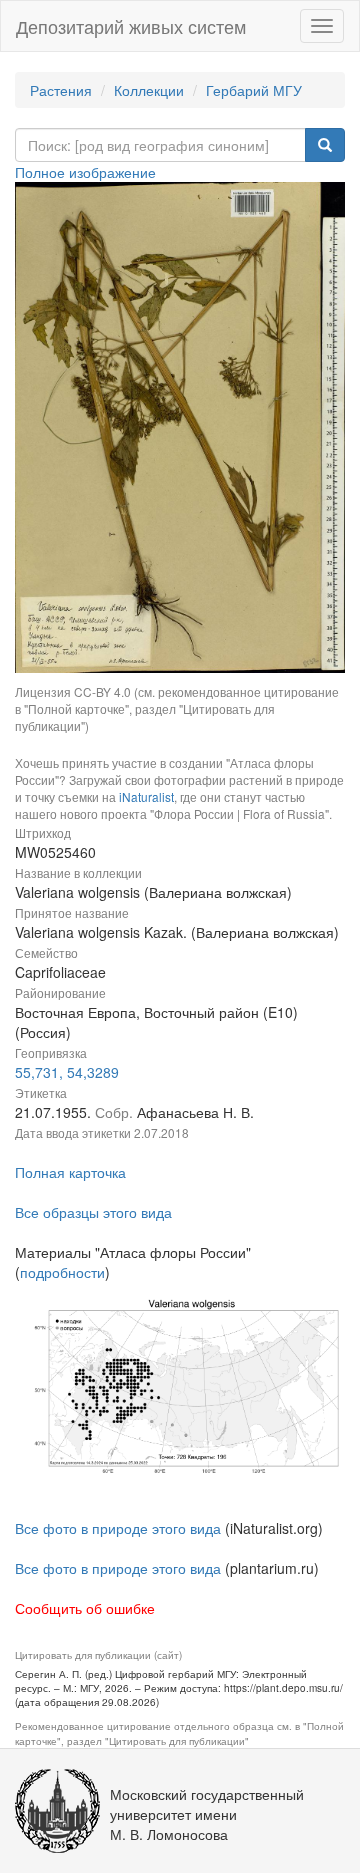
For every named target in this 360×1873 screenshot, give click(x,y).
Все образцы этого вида (93, 1212)
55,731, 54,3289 (67, 1072)
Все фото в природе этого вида (118, 1528)
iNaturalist (146, 796)
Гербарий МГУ (254, 90)
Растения (61, 90)
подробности (62, 1272)
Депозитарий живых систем (131, 26)
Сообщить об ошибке (85, 1608)
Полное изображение (85, 172)
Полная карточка (70, 1172)
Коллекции (149, 90)
